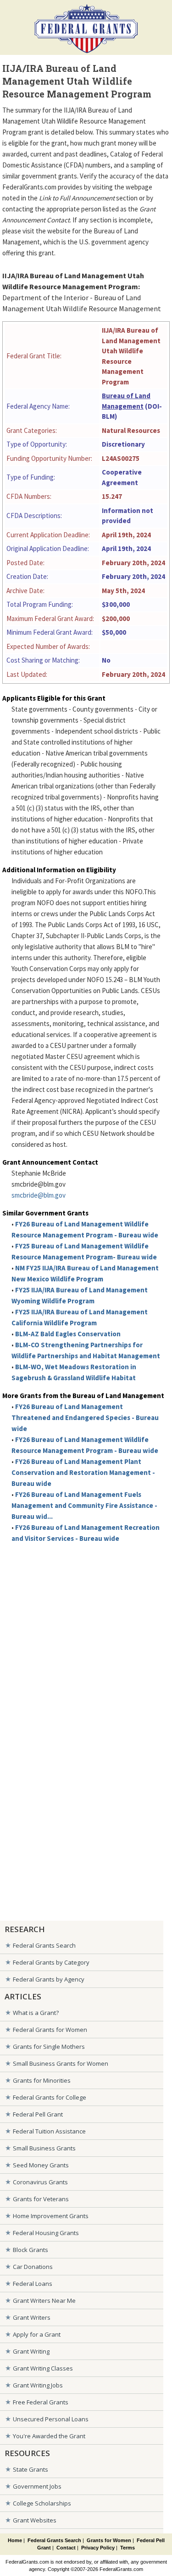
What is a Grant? (36, 2013)
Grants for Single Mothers (49, 2047)
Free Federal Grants (41, 2402)
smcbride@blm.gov (39, 1195)
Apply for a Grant (37, 2334)
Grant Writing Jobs (38, 2385)
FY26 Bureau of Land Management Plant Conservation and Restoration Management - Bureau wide (83, 1472)
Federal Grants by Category (51, 1962)
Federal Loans (33, 2284)
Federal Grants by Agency (49, 1979)
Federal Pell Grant (38, 2114)
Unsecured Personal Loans (51, 2419)
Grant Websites (35, 2520)
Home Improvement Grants (51, 2216)
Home (15, 2540)
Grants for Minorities (42, 2080)
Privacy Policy (98, 2548)
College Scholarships (42, 2503)
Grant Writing (31, 2351)
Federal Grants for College (50, 2097)
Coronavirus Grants (40, 2182)
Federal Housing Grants (46, 2233)
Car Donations (33, 2267)
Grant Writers (32, 2317)
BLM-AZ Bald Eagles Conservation (68, 1334)
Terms (128, 2548)
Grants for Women (109, 2540)
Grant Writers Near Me (44, 2301)
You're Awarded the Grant (49, 2436)
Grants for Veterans (41, 2199)
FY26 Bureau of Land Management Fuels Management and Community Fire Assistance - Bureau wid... (84, 1505)
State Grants (31, 2469)
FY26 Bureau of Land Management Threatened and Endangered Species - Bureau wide (85, 1418)
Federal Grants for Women (50, 2030)
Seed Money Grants (41, 2165)
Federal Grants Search (44, 1945)
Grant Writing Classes (43, 2368)
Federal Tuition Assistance (49, 2131)
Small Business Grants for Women (61, 2063)
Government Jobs (37, 2486)
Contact (66, 2548)
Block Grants (31, 2250)
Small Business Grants (44, 2148)
